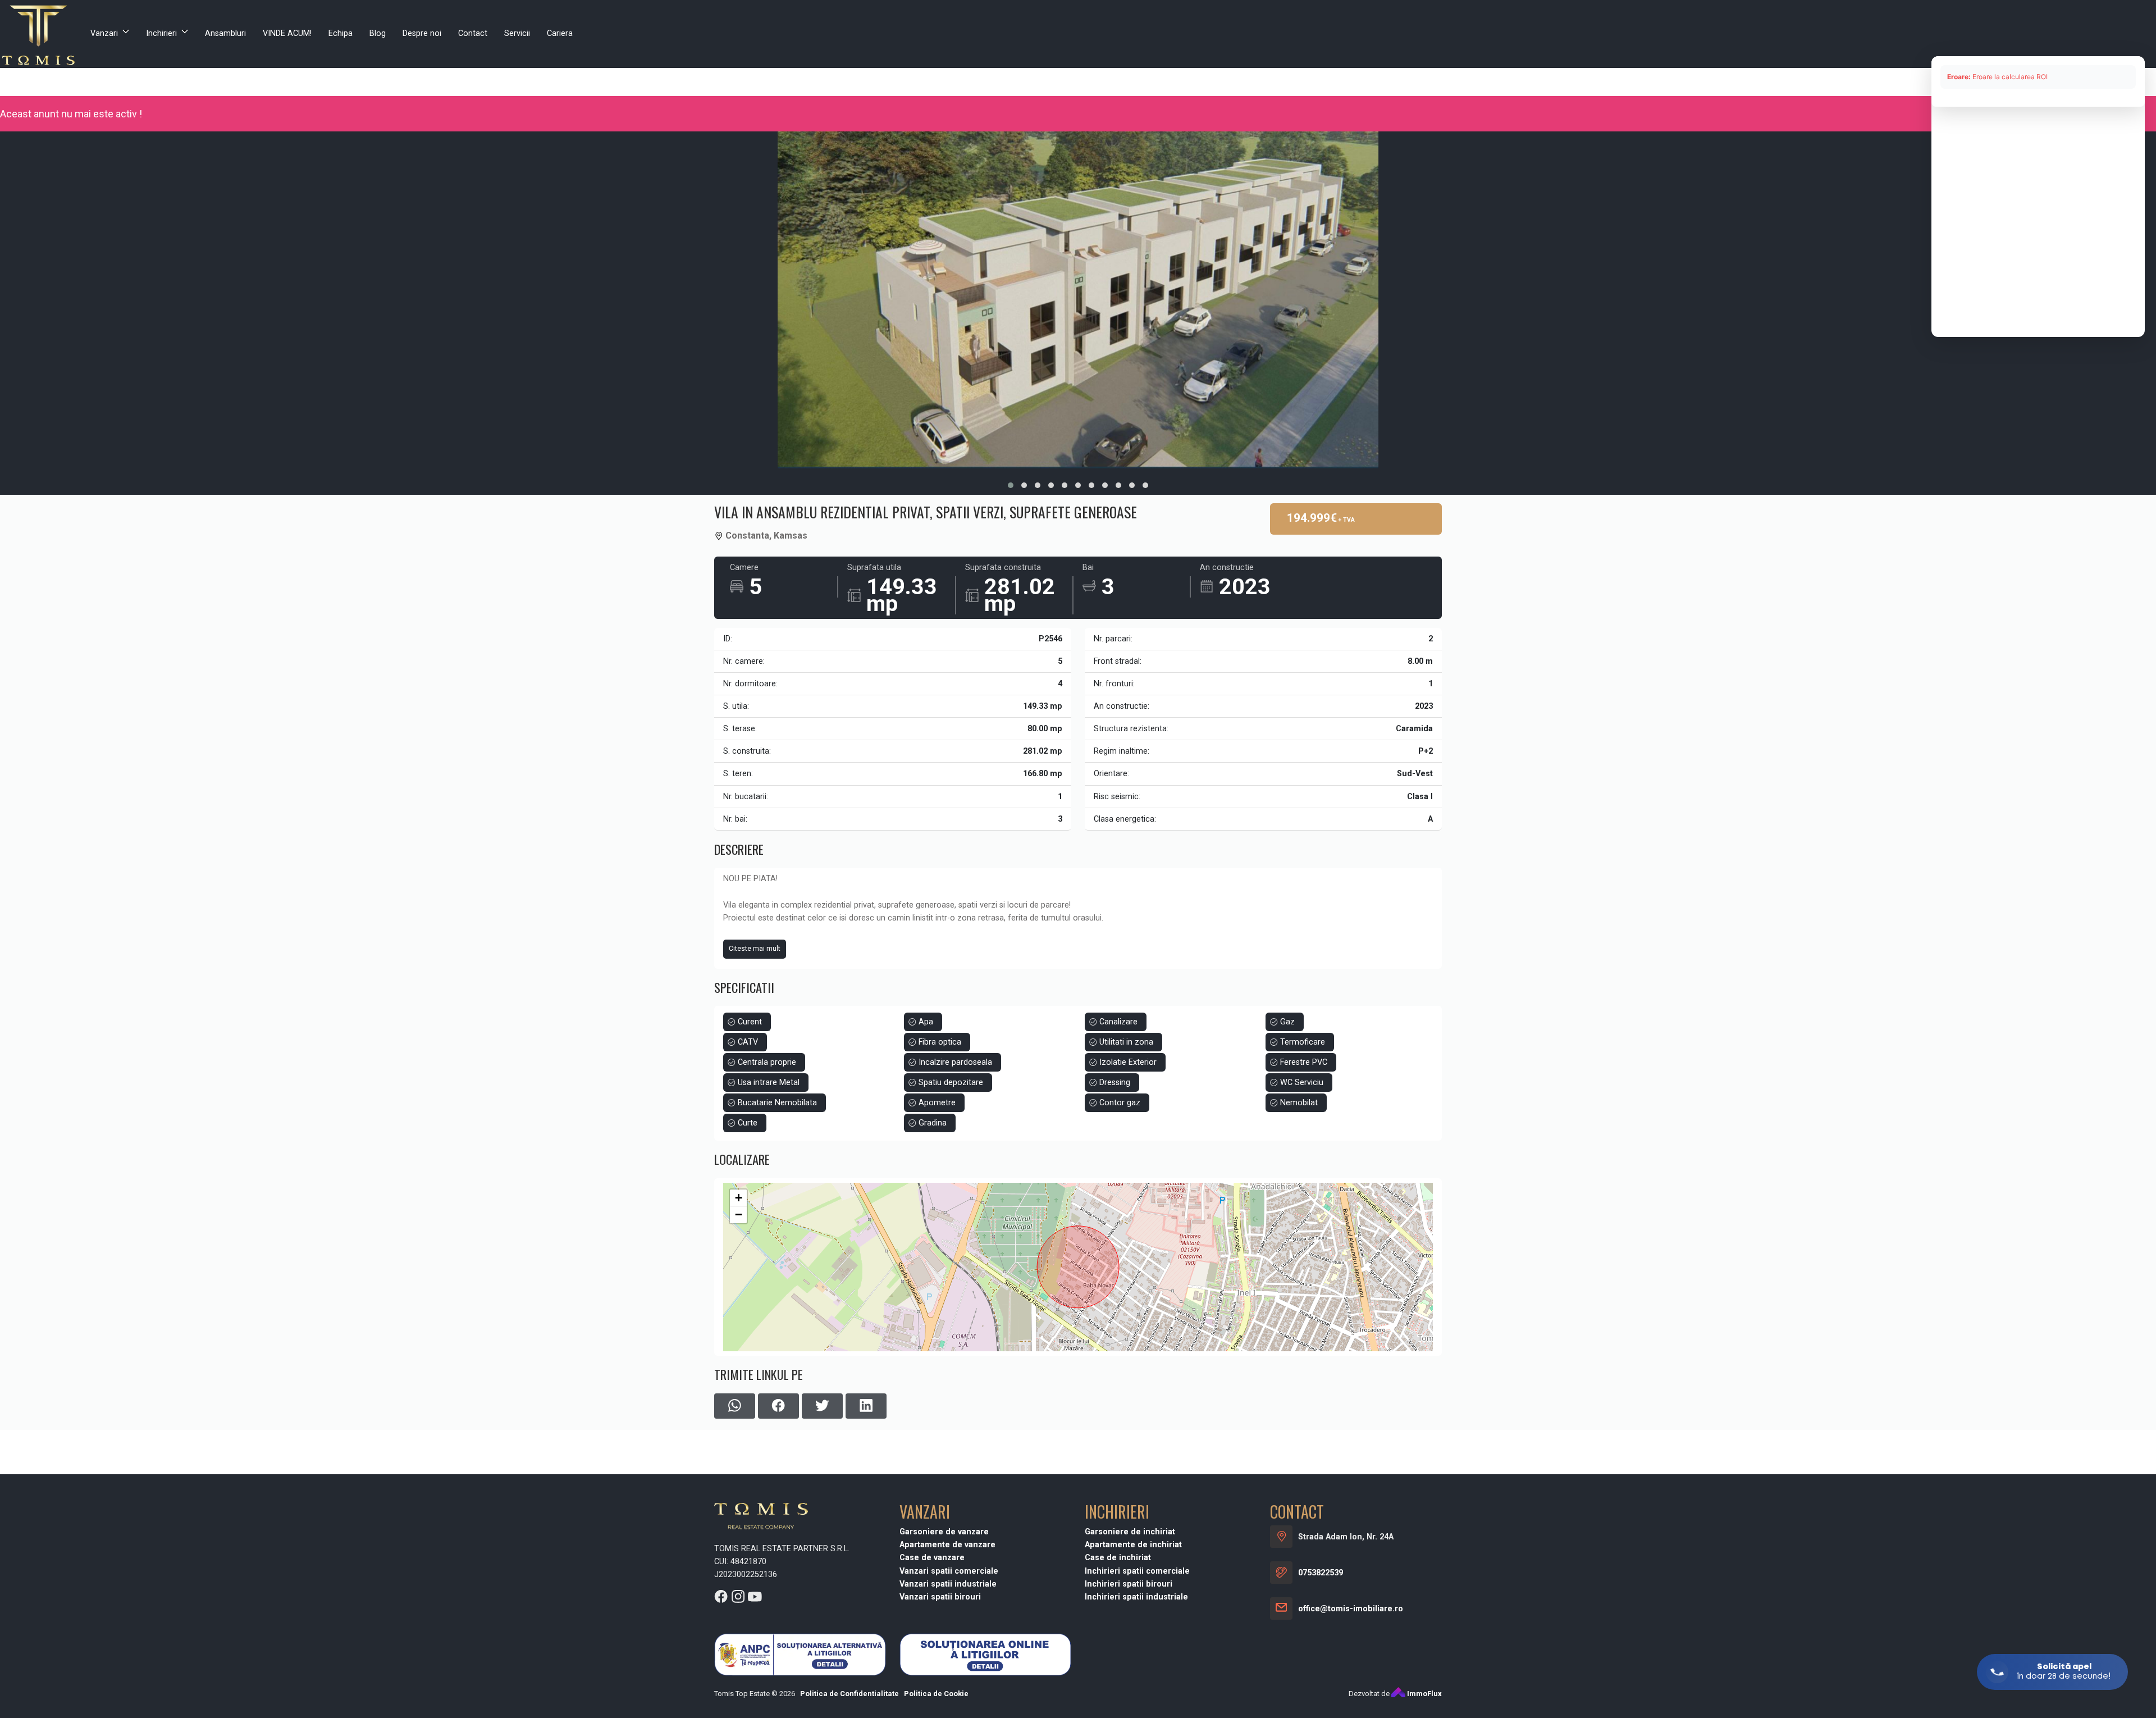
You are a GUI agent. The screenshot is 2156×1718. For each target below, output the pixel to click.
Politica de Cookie (936, 1694)
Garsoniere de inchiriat (1130, 1532)
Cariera (560, 33)
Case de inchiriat (1118, 1558)
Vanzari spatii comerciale (949, 1571)
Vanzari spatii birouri (940, 1597)
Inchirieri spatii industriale (1136, 1597)
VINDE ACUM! (287, 33)
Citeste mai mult (755, 949)
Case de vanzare (932, 1558)
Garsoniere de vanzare (944, 1532)
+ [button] (739, 1198)
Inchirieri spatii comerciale (1137, 1571)
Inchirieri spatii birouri (1129, 1584)
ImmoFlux (1424, 1694)
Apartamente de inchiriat (1133, 1545)
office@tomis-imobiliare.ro (1351, 1609)
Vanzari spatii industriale (948, 1584)
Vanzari (104, 33)
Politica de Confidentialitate (849, 1694)
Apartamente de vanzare (947, 1545)
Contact (473, 33)
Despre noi (422, 33)
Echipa (341, 33)
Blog (378, 33)
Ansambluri (225, 33)
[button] (1011, 485)
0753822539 (1321, 1573)
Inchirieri (161, 33)
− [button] (739, 1215)
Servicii (517, 33)
